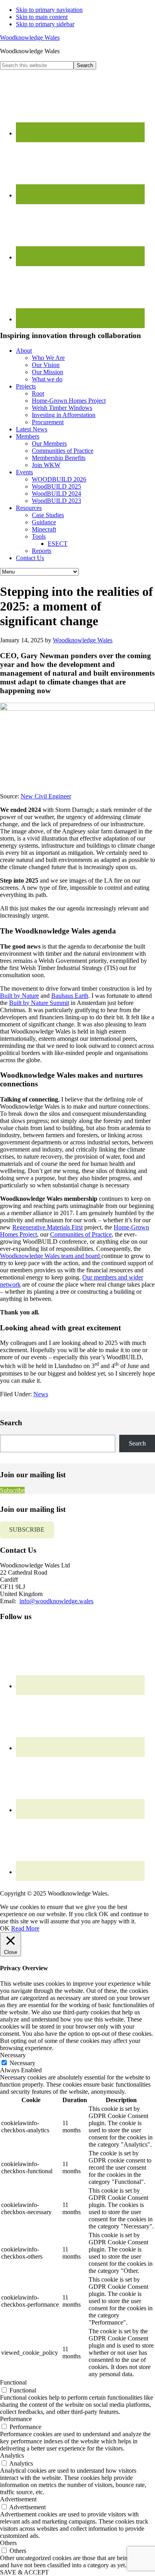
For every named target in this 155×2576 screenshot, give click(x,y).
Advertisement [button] (18, 2499)
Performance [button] (16, 2419)
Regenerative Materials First (47, 1227)
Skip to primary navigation (49, 10)
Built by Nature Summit (39, 1003)
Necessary (22, 2063)
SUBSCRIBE (27, 1530)
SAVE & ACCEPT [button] (24, 2572)
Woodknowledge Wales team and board (51, 1256)
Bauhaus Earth (70, 996)
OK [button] (5, 1928)
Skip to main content (42, 17)
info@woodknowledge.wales (56, 1601)
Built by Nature (19, 996)
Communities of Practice (81, 1234)
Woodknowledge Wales (30, 38)
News (41, 1394)
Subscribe (12, 1490)
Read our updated (42, 1886)
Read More (25, 1928)
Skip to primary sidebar (45, 24)
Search (137, 1443)
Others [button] (8, 2543)
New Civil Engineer (46, 796)
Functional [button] (13, 2382)
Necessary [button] (13, 2055)
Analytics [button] (12, 2455)
